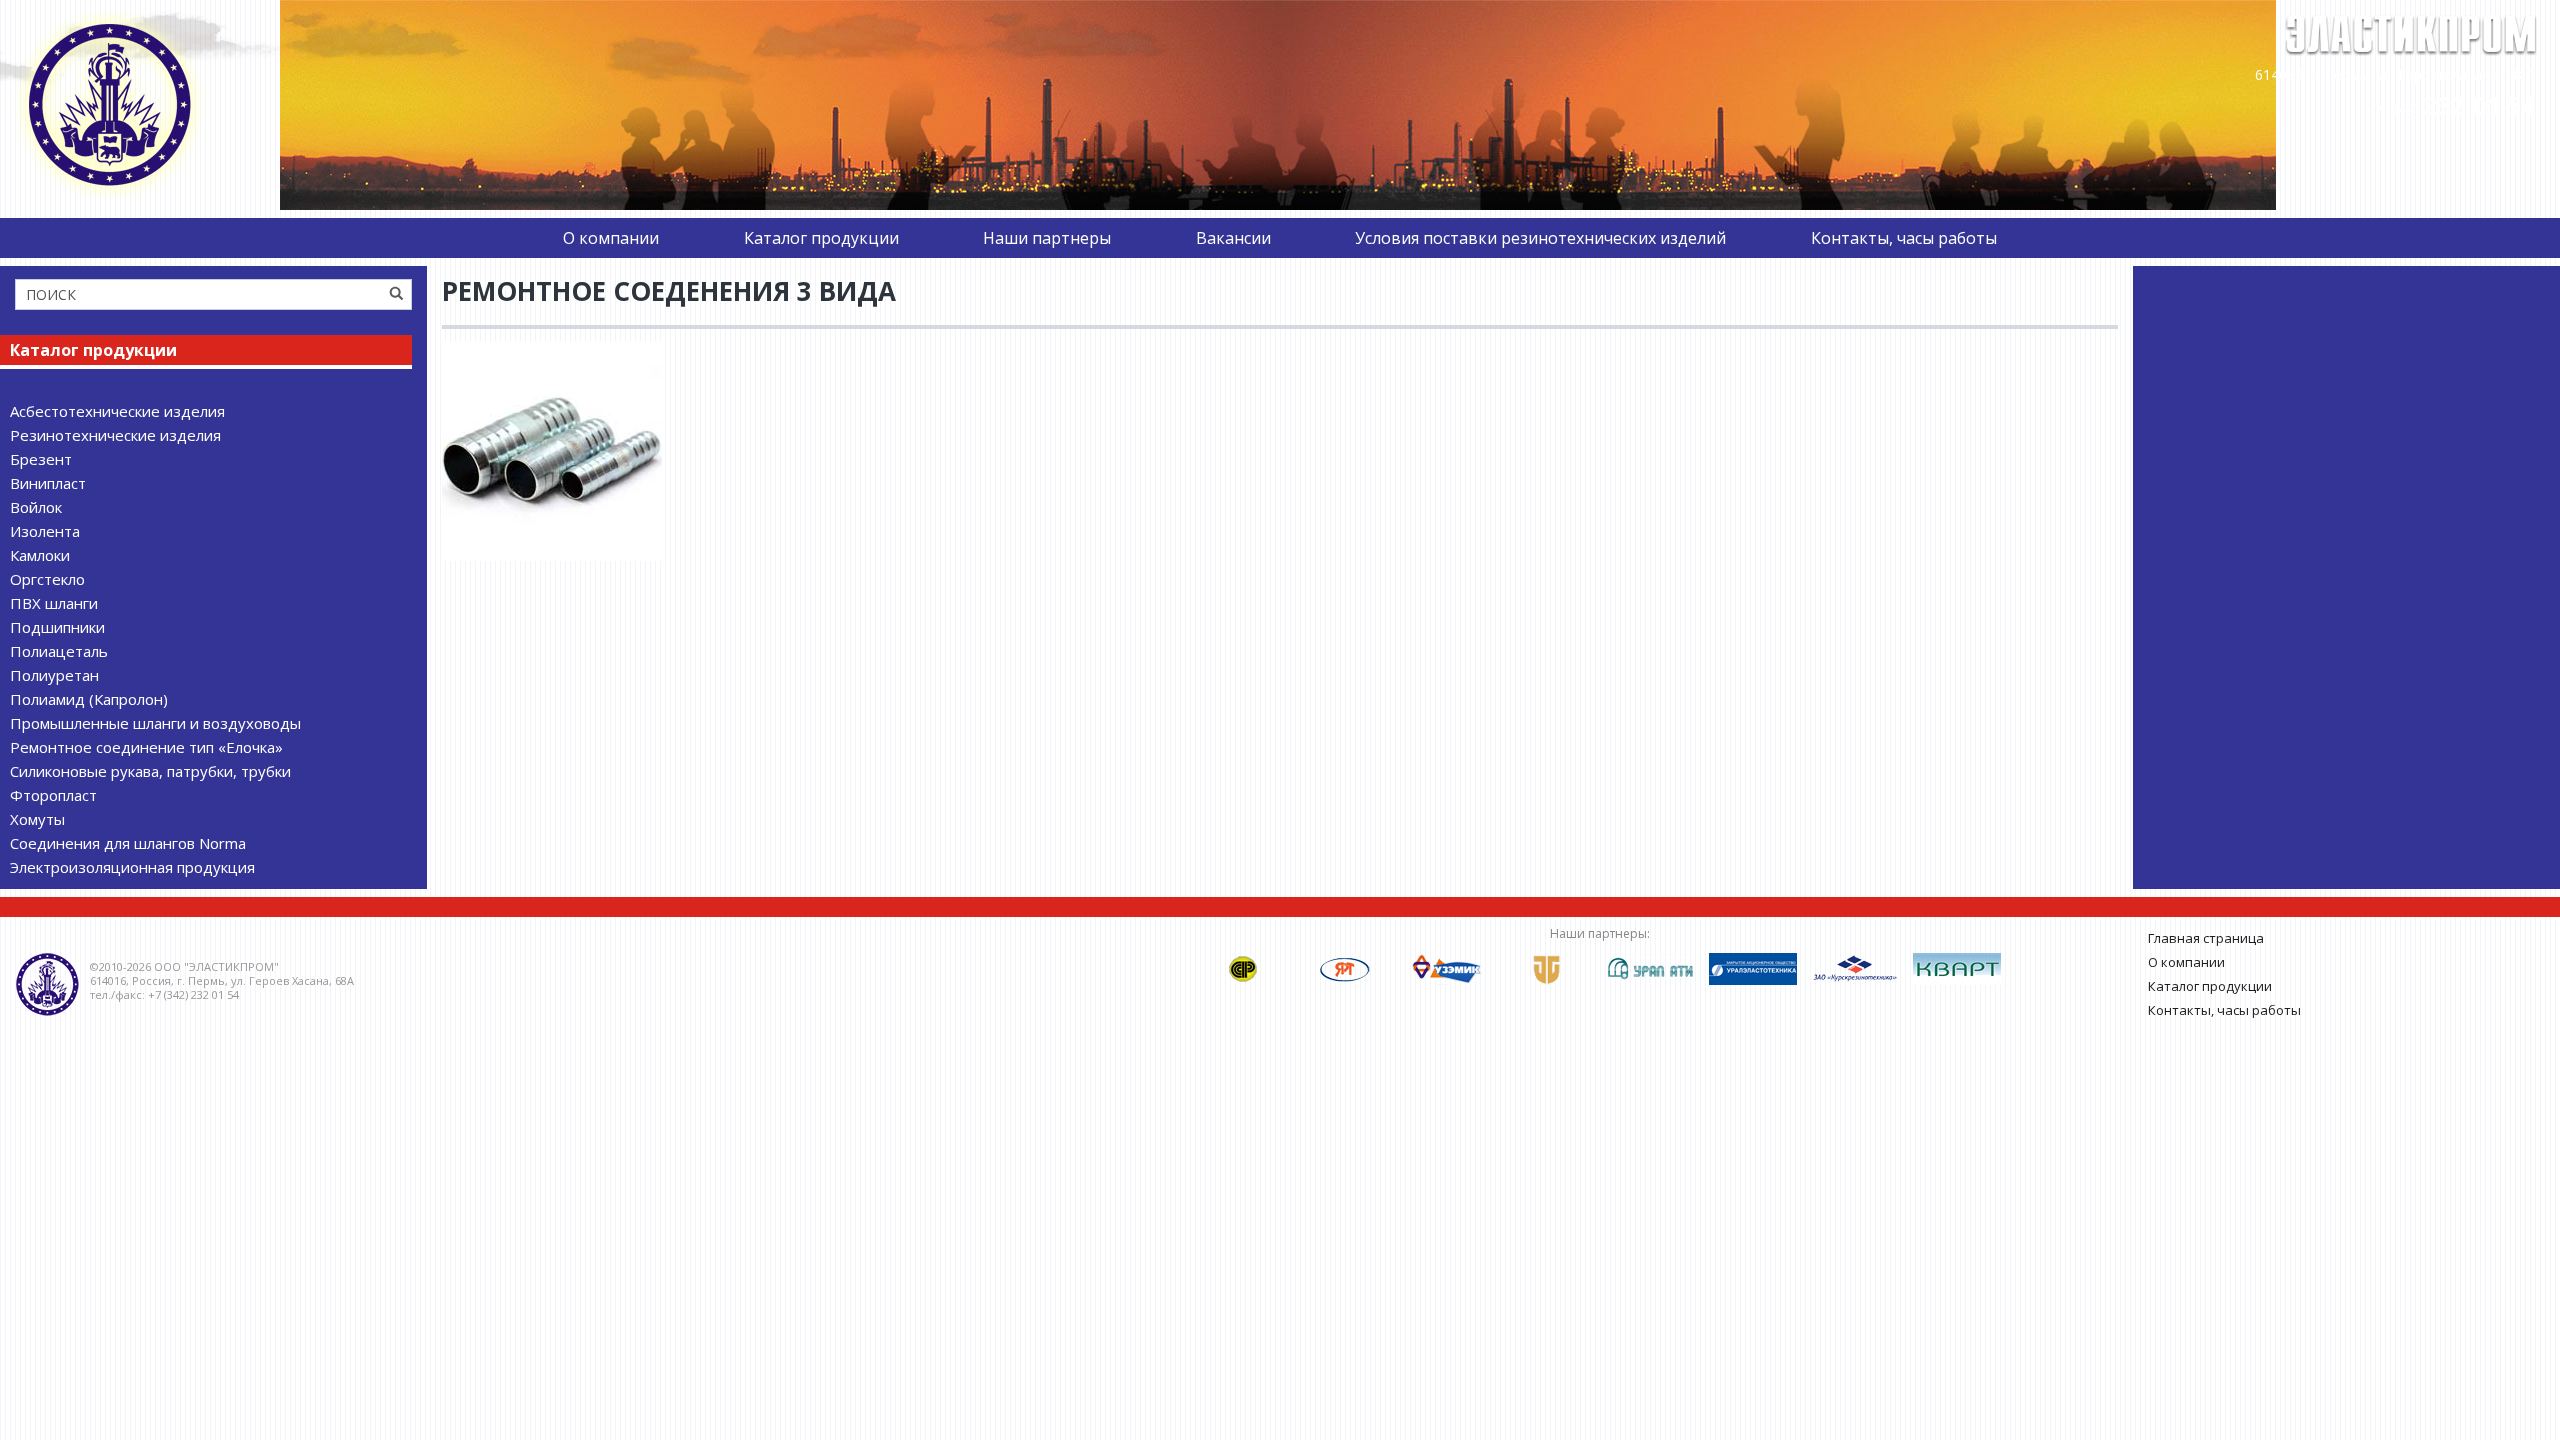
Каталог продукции (821, 238)
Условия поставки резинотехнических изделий (1540, 238)
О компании (611, 238)
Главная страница (2206, 938)
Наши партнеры (1047, 238)
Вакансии (1233, 238)
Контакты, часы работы (1904, 238)
